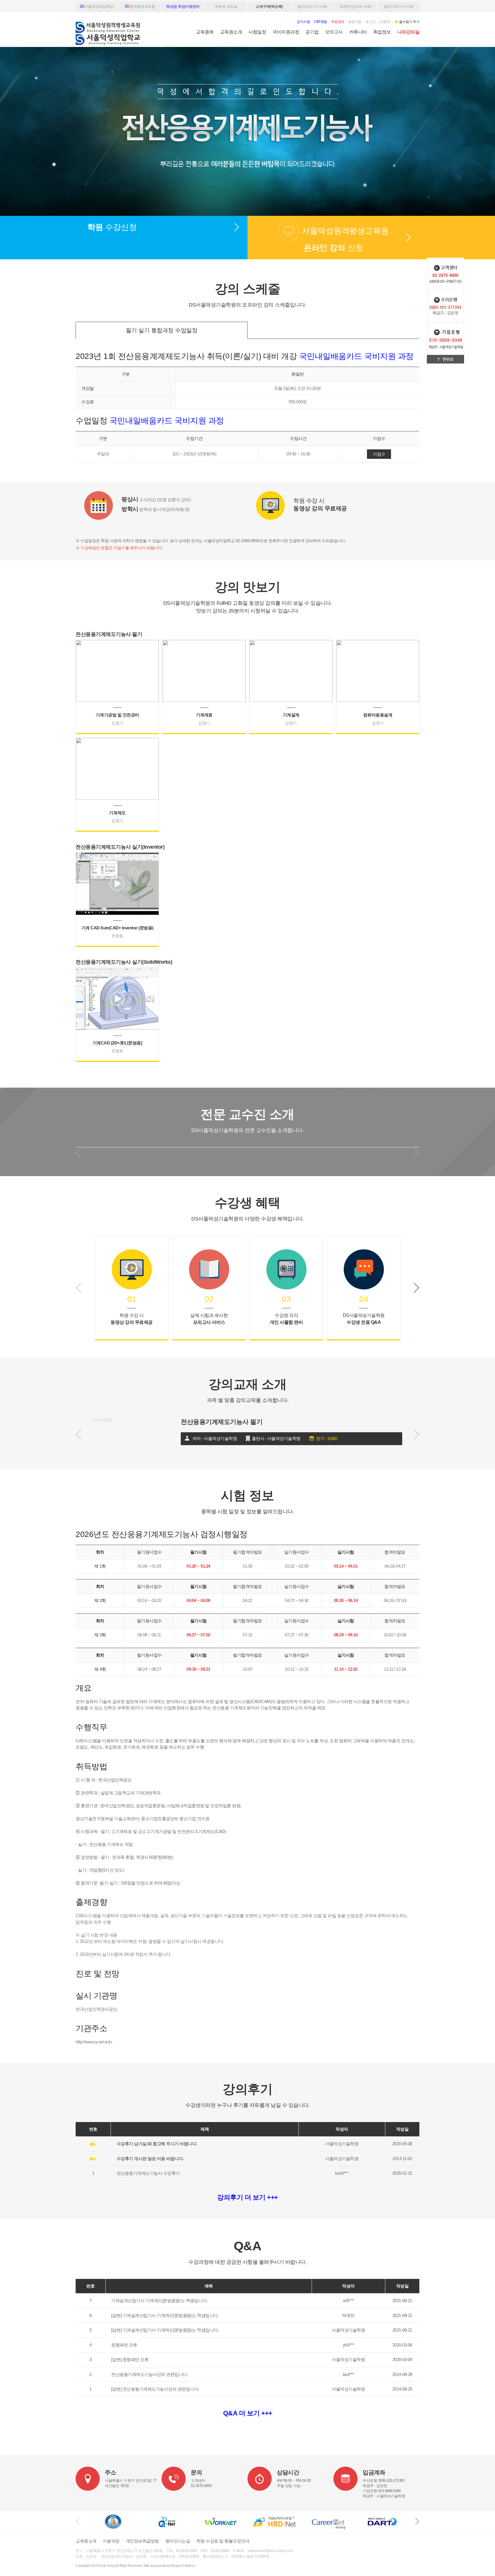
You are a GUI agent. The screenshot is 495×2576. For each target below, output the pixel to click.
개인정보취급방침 (142, 2541)
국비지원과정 (286, 32)
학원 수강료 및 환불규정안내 (223, 2541)
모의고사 (334, 32)
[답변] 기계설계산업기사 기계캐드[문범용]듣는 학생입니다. (165, 2315)
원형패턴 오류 (124, 2345)
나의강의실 (408, 32)
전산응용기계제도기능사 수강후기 (148, 2173)
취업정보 (382, 32)
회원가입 (355, 22)
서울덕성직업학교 (97, 6)
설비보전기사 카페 (312, 6)
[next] (417, 2522)
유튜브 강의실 (226, 6)
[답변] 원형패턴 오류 (130, 2359)
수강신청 (112, 227)
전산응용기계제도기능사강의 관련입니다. (150, 2374)
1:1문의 (385, 22)
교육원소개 (231, 32)
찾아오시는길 (178, 2541)
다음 (417, 1288)
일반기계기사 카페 (398, 6)
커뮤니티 (358, 32)
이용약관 (111, 2541)
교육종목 (205, 32)
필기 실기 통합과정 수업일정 (162, 330)
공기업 (312, 32)
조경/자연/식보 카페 (355, 6)
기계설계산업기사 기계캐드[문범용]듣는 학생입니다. (159, 2301)
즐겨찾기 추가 (409, 22)
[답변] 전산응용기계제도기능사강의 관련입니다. (155, 2389)
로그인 (371, 22)
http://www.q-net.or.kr (94, 2042)
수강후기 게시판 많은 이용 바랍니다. (150, 2159)
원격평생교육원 (140, 6)
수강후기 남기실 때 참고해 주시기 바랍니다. (157, 2144)
